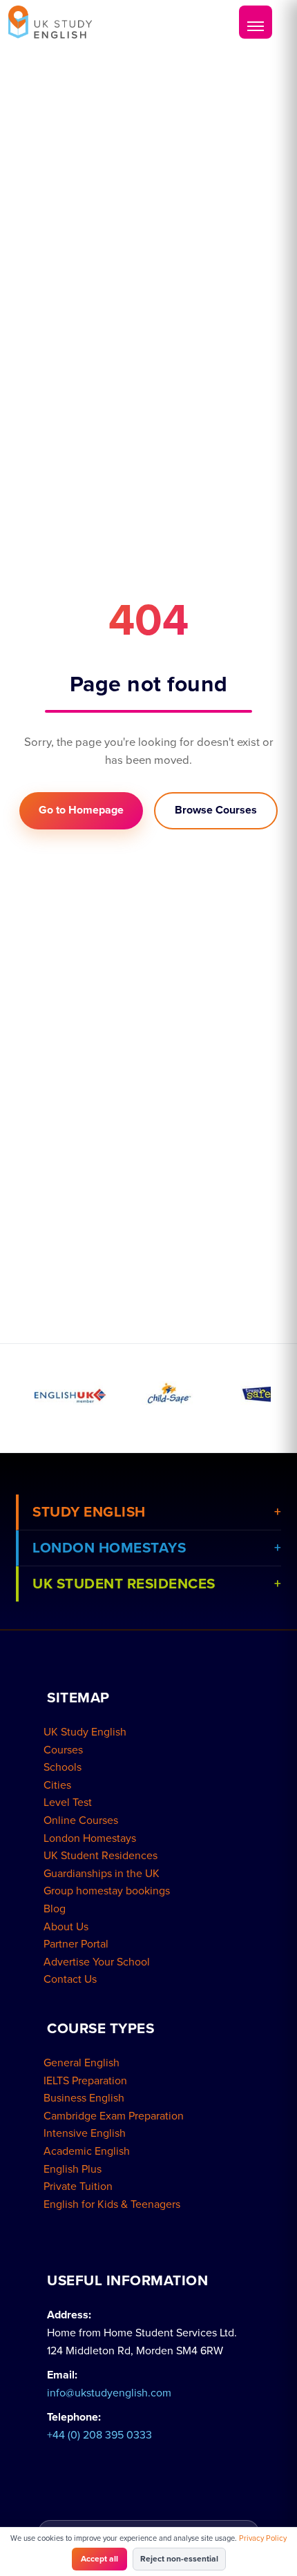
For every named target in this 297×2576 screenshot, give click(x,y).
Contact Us (70, 1979)
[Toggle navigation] (256, 22)
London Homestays (90, 1838)
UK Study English (85, 1732)
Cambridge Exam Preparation (114, 2116)
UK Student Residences (100, 1856)
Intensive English (85, 2133)
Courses (63, 1750)
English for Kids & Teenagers (112, 2204)
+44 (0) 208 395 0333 (99, 2435)
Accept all (99, 2559)
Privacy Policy (263, 2538)
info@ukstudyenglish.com (109, 2393)
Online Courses (81, 1820)
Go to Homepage (81, 810)
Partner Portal (76, 1944)
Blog (55, 1909)
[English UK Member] (70, 1393)
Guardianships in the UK (102, 1874)
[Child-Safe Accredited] (169, 1393)
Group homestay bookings (107, 1891)
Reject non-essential (179, 2559)
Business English (84, 2098)
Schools (63, 1767)
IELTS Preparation (85, 2081)
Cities (57, 1785)
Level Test (68, 1803)
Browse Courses (216, 810)
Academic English (87, 2151)
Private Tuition (78, 2186)
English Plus (73, 2169)
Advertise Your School (97, 1962)
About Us (66, 1927)
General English (82, 2063)
